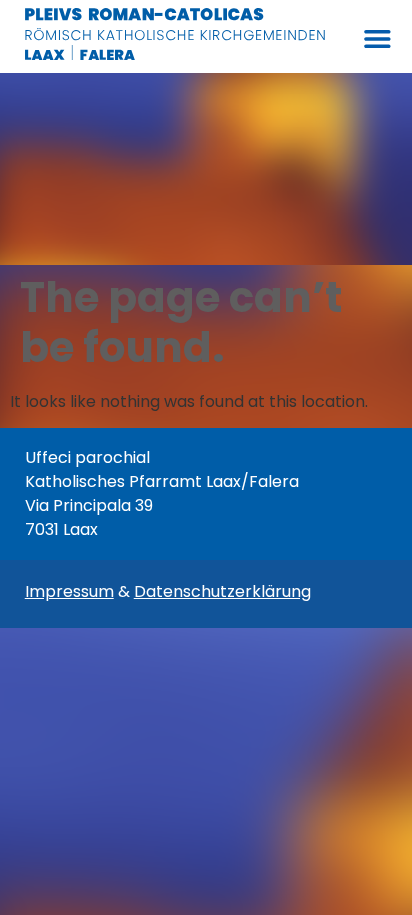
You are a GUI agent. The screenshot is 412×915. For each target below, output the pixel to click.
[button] (377, 38)
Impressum (69, 591)
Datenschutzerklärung (222, 591)
